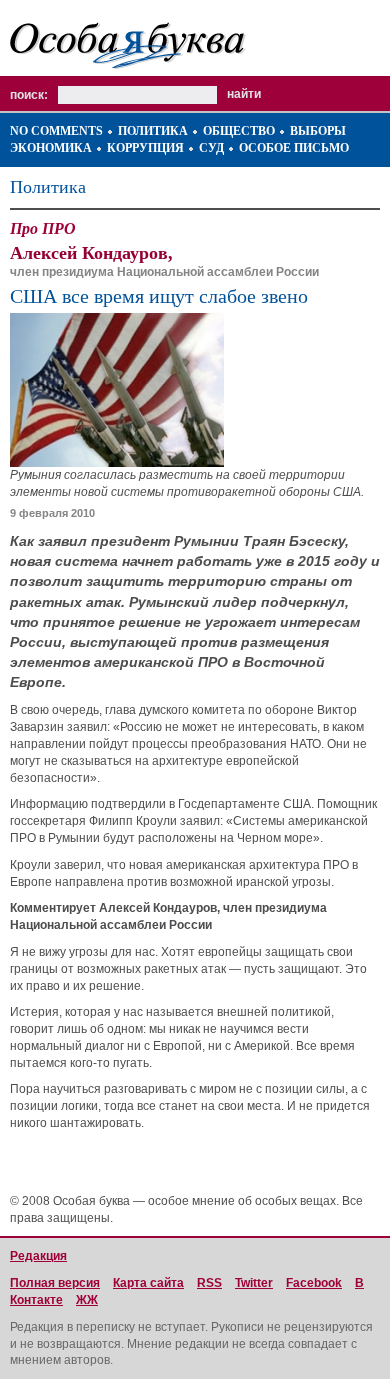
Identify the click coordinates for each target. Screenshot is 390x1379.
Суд (211, 148)
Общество (239, 131)
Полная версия (55, 1283)
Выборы (318, 131)
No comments (56, 131)
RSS (209, 1283)
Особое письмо (294, 148)
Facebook (314, 1283)
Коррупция (145, 148)
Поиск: (29, 95)
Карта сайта (148, 1283)
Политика (153, 131)
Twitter (254, 1283)
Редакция (38, 1256)
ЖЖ (87, 1300)
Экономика (51, 148)
